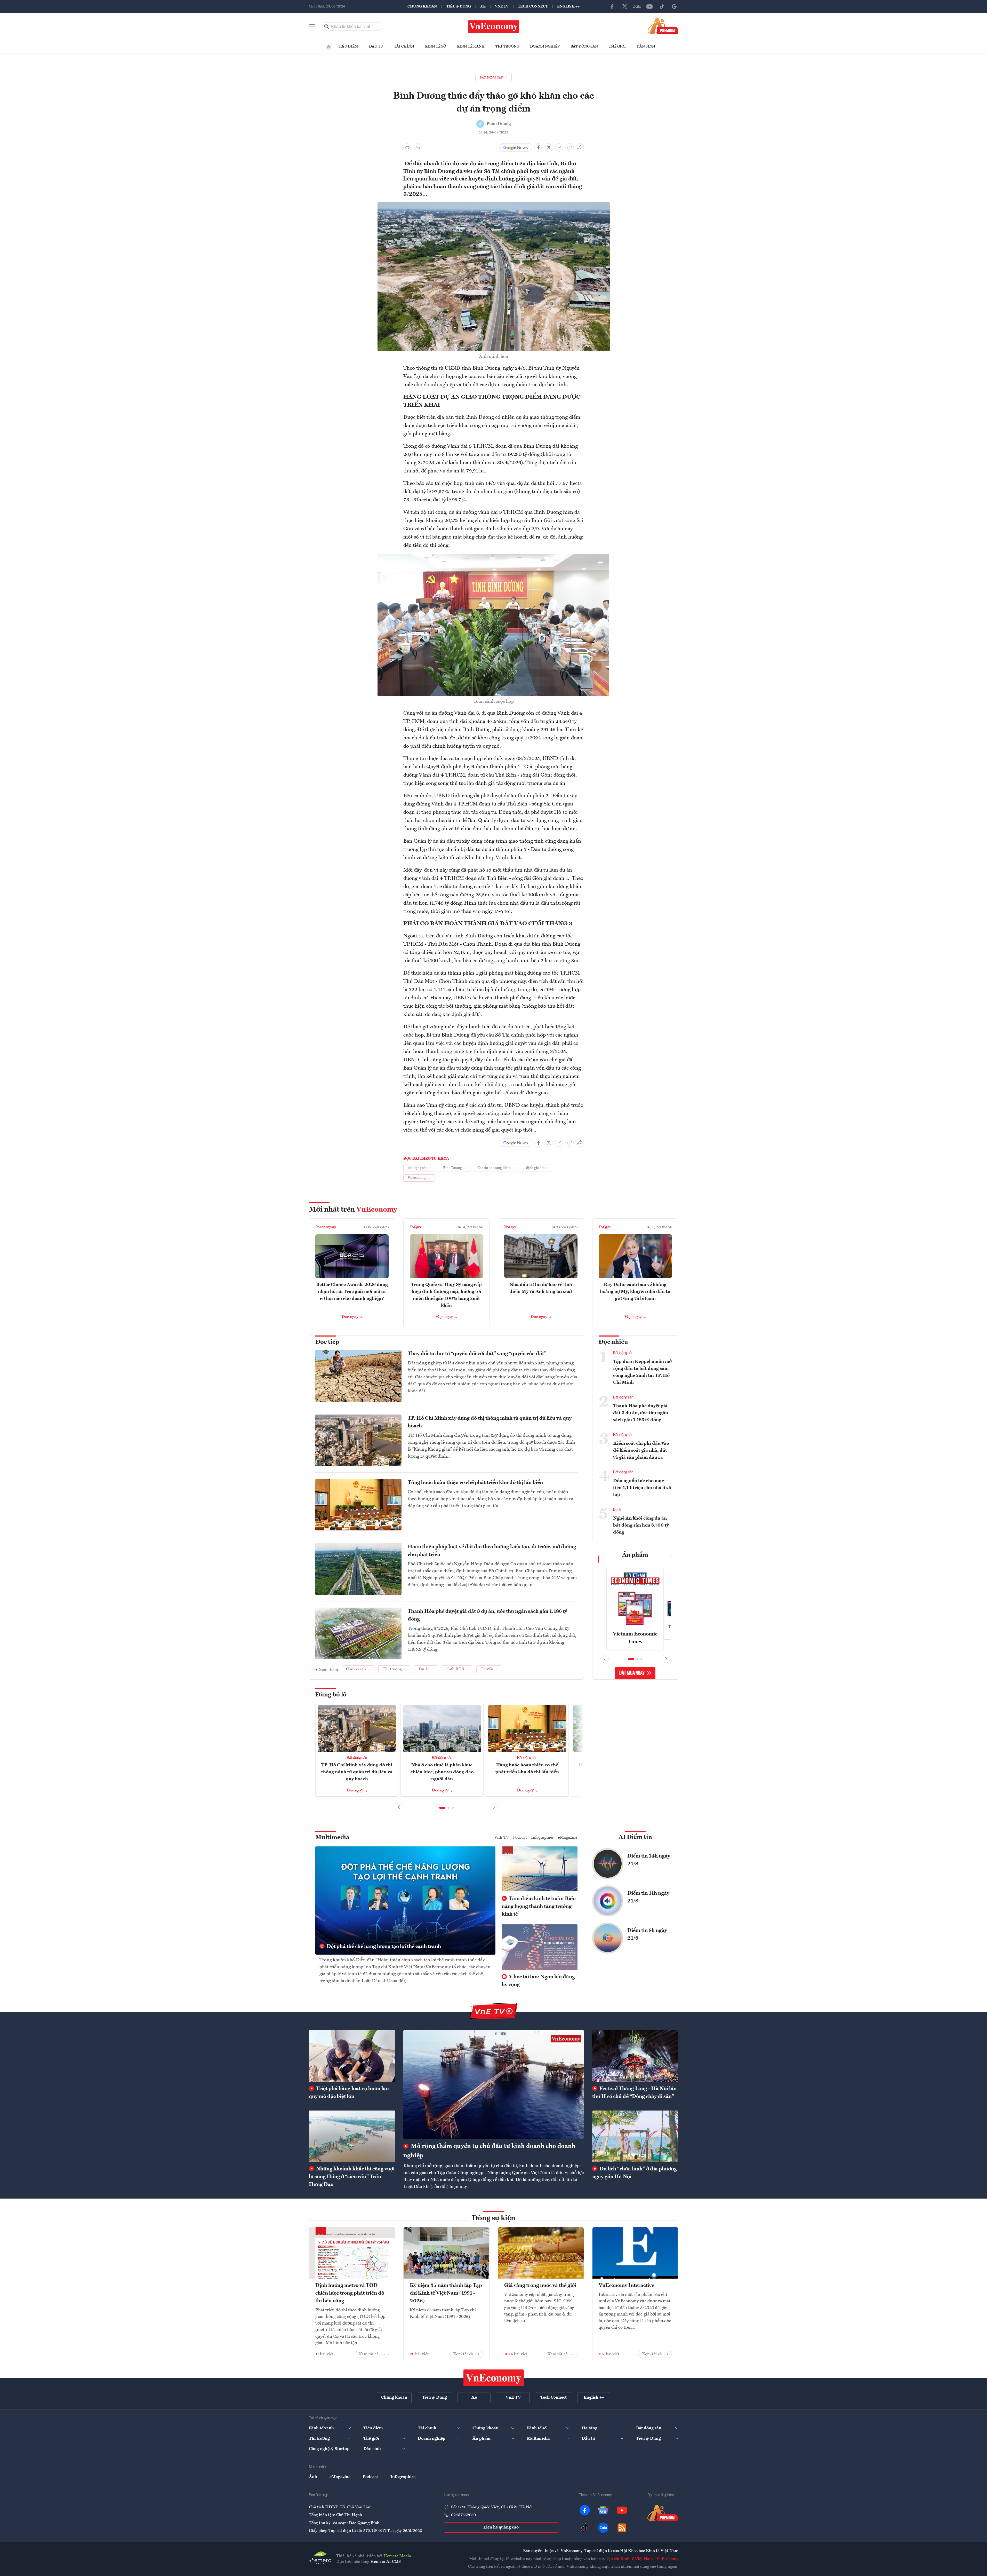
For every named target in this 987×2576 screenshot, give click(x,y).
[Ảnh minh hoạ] (494, 205)
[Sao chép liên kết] (569, 147)
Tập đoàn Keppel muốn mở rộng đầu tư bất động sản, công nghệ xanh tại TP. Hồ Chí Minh (642, 1372)
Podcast (520, 1838)
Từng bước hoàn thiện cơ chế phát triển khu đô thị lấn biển (475, 1483)
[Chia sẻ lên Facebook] (539, 147)
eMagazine (568, 1838)
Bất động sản (584, 46)
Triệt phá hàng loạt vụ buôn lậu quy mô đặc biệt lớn (349, 2093)
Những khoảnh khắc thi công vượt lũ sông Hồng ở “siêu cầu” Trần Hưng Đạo (352, 2177)
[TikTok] (662, 6)
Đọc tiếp (327, 1342)
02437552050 (463, 2515)
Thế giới (617, 46)
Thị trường (507, 46)
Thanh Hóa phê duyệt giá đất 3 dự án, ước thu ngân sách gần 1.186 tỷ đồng (487, 1615)
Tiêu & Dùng (459, 6)
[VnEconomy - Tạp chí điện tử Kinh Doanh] (494, 2378)
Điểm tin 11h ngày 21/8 (648, 1897)
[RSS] (622, 2528)
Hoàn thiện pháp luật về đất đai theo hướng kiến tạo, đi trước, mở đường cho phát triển (492, 1551)
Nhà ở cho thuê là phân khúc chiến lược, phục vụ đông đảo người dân (442, 1772)
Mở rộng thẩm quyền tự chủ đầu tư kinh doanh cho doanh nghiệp (490, 2151)
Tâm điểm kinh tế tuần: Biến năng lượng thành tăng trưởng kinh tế (539, 1907)
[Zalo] (637, 6)
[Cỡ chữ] (418, 147)
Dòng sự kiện (494, 2218)
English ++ (568, 6)
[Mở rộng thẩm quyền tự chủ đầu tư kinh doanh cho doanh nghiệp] (494, 2084)
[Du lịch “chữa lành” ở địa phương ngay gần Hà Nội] (635, 2136)
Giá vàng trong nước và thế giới (540, 2286)
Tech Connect (533, 6)
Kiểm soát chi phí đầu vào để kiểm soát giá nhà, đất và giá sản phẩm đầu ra (641, 1450)
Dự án (618, 1510)
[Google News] (674, 6)
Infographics (542, 1838)
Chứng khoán (422, 6)
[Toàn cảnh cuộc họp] (494, 557)
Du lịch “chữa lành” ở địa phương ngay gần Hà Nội (635, 2173)
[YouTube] (649, 6)
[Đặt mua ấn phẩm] (663, 26)
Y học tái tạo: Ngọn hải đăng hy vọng (538, 1981)
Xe (483, 6)
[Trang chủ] (329, 47)
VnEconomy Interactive (626, 2286)
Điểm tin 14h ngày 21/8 (649, 1860)
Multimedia (332, 1838)
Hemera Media (397, 2556)
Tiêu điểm (348, 46)
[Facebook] (612, 6)
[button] (442, 1808)
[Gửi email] (559, 147)
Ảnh (313, 2477)
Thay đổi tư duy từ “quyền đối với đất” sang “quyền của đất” (477, 1354)
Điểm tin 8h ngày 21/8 (647, 1934)
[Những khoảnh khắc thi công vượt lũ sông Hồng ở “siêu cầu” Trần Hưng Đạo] (352, 2136)
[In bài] (407, 147)
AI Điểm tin (635, 1837)
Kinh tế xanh (471, 46)
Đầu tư (376, 46)
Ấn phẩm (635, 1555)
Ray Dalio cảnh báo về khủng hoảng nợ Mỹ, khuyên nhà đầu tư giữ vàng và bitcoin (635, 1292)
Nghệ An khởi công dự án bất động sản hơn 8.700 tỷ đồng (641, 1525)
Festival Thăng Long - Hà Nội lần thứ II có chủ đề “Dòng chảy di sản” (634, 2093)
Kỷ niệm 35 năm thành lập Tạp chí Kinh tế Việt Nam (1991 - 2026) (446, 2293)
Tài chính (404, 46)
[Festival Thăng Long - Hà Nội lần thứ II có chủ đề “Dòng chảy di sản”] (635, 2056)
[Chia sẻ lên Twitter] (549, 147)
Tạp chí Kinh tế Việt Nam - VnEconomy (642, 2559)
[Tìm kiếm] (327, 27)
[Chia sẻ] (580, 147)
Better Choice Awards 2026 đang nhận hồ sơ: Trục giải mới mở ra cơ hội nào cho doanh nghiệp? (352, 1292)
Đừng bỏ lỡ (331, 1695)
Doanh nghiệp (545, 46)
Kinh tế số (436, 46)
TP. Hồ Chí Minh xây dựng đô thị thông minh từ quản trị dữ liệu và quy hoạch (490, 1422)
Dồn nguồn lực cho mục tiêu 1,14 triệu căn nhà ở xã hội (642, 1488)
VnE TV (502, 6)
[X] (625, 6)
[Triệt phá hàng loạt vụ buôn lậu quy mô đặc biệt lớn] (352, 2056)
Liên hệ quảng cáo (501, 2527)
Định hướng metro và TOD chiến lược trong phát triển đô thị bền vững (350, 2293)
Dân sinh (646, 46)
